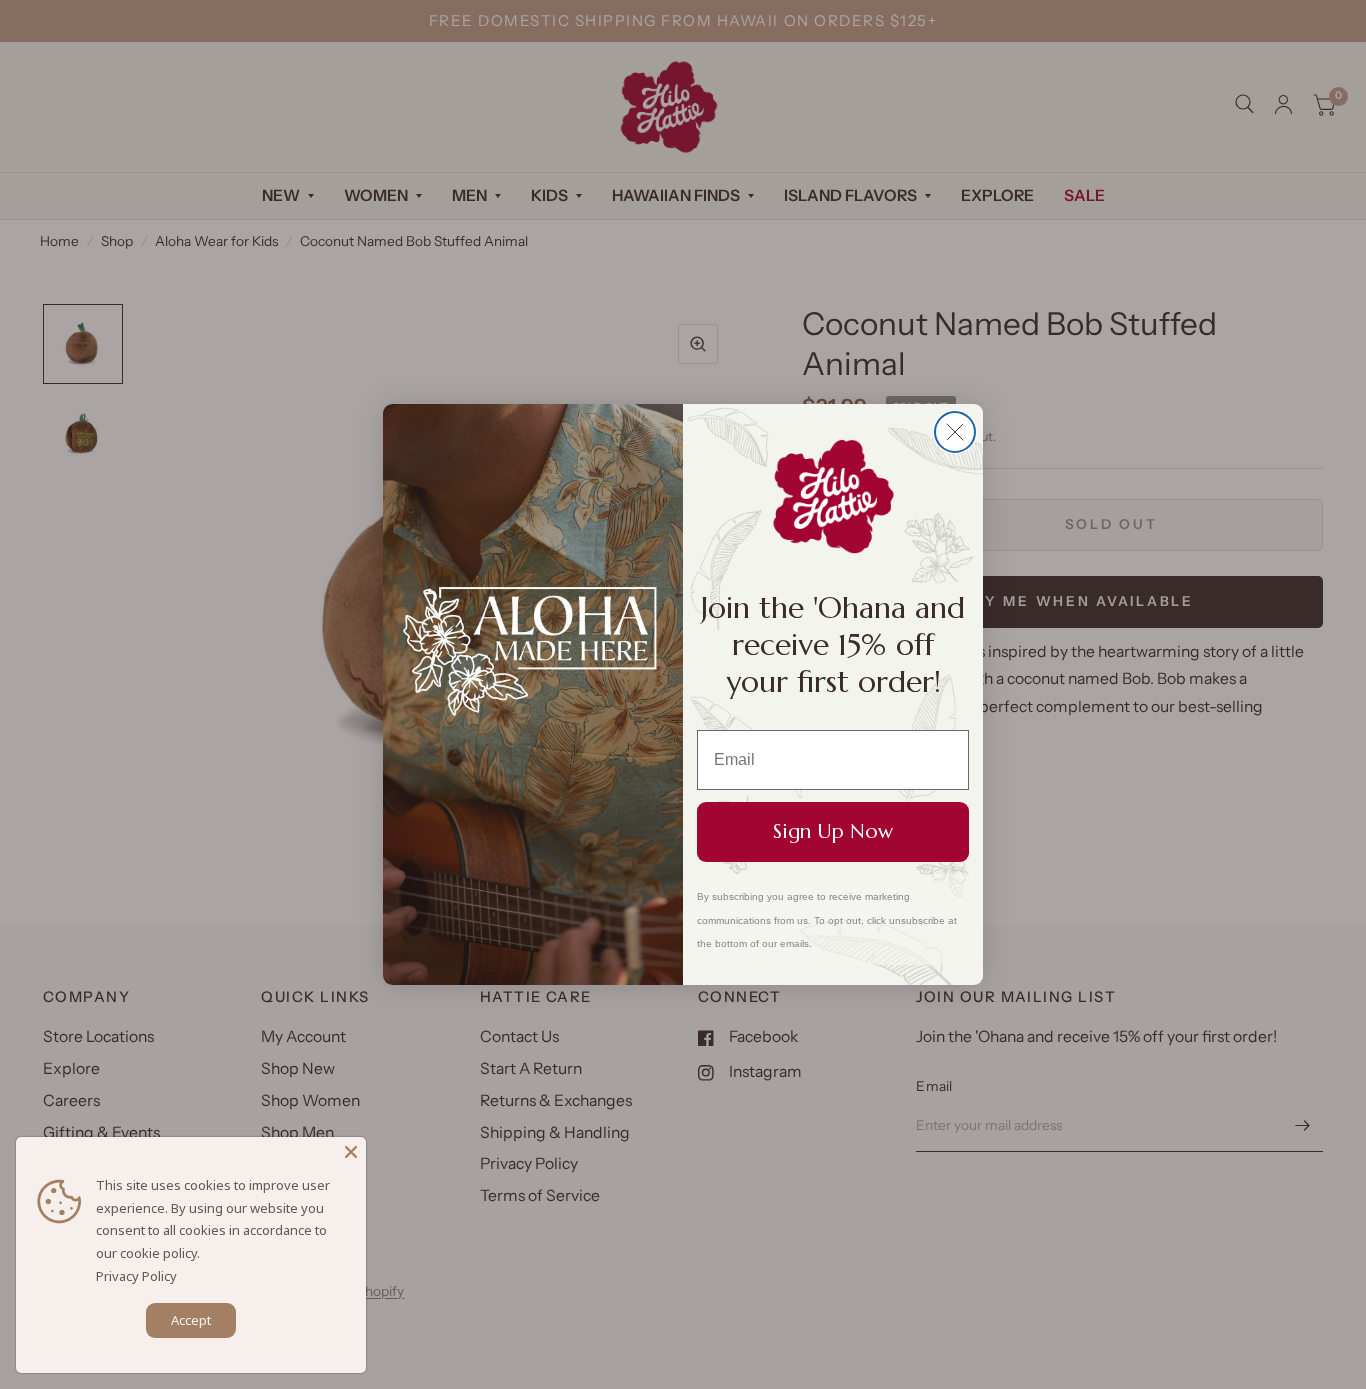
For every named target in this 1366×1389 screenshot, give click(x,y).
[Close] (351, 1152)
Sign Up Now (833, 831)
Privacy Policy (136, 1276)
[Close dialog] (955, 432)
